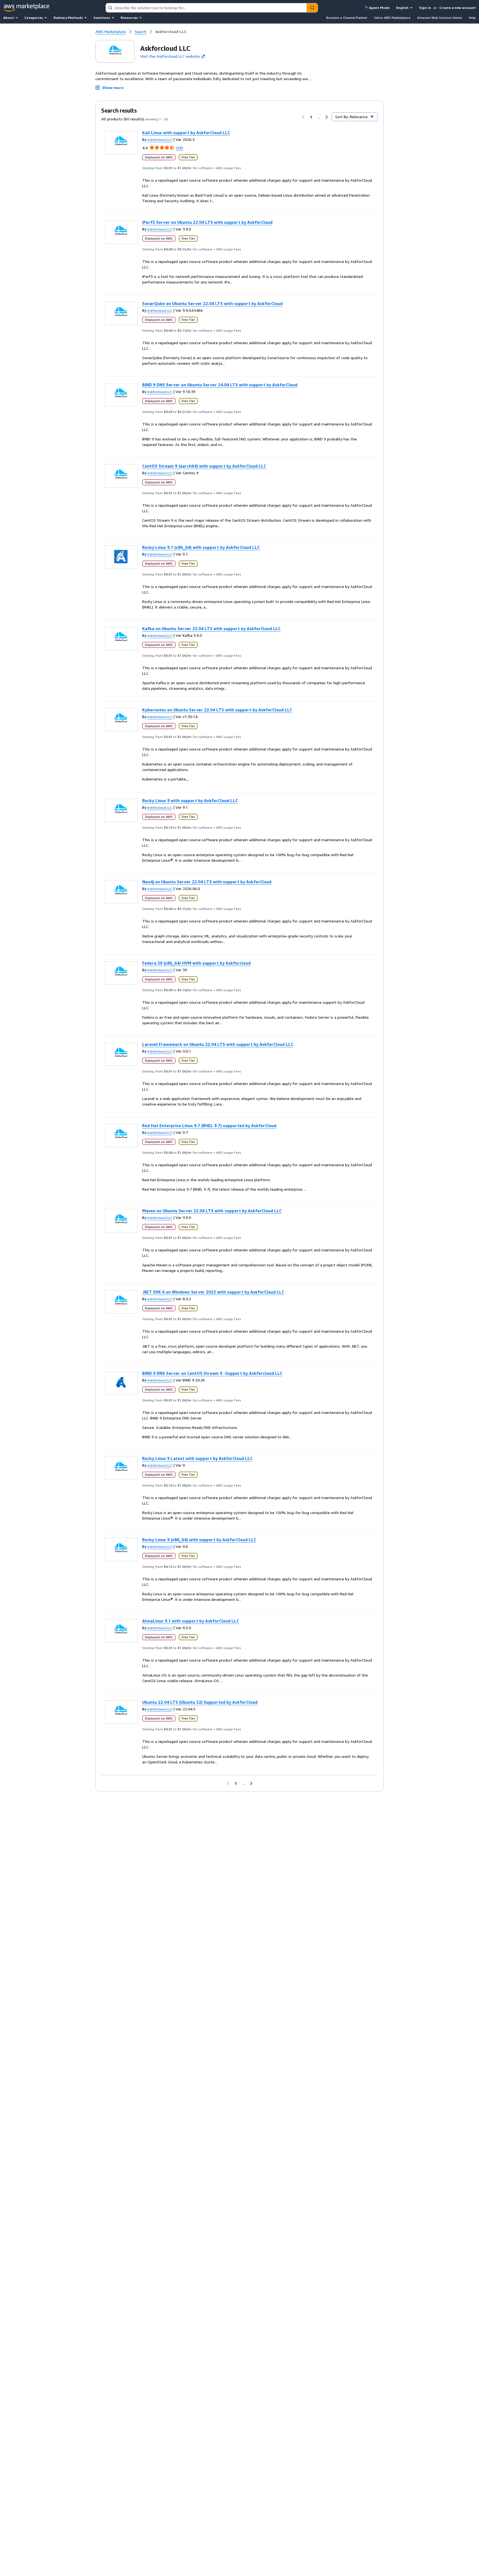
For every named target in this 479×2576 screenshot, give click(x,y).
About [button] (9, 18)
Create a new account (458, 8)
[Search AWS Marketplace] (312, 8)
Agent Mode (379, 8)
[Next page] (327, 117)
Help (472, 18)
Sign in (425, 8)
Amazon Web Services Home (440, 18)
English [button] (402, 8)
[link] (171, 32)
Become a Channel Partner (347, 18)
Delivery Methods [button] (68, 18)
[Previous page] (303, 117)
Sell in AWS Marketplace (392, 18)
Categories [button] (34, 18)
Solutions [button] (102, 18)
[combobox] (206, 8)
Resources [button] (129, 18)
